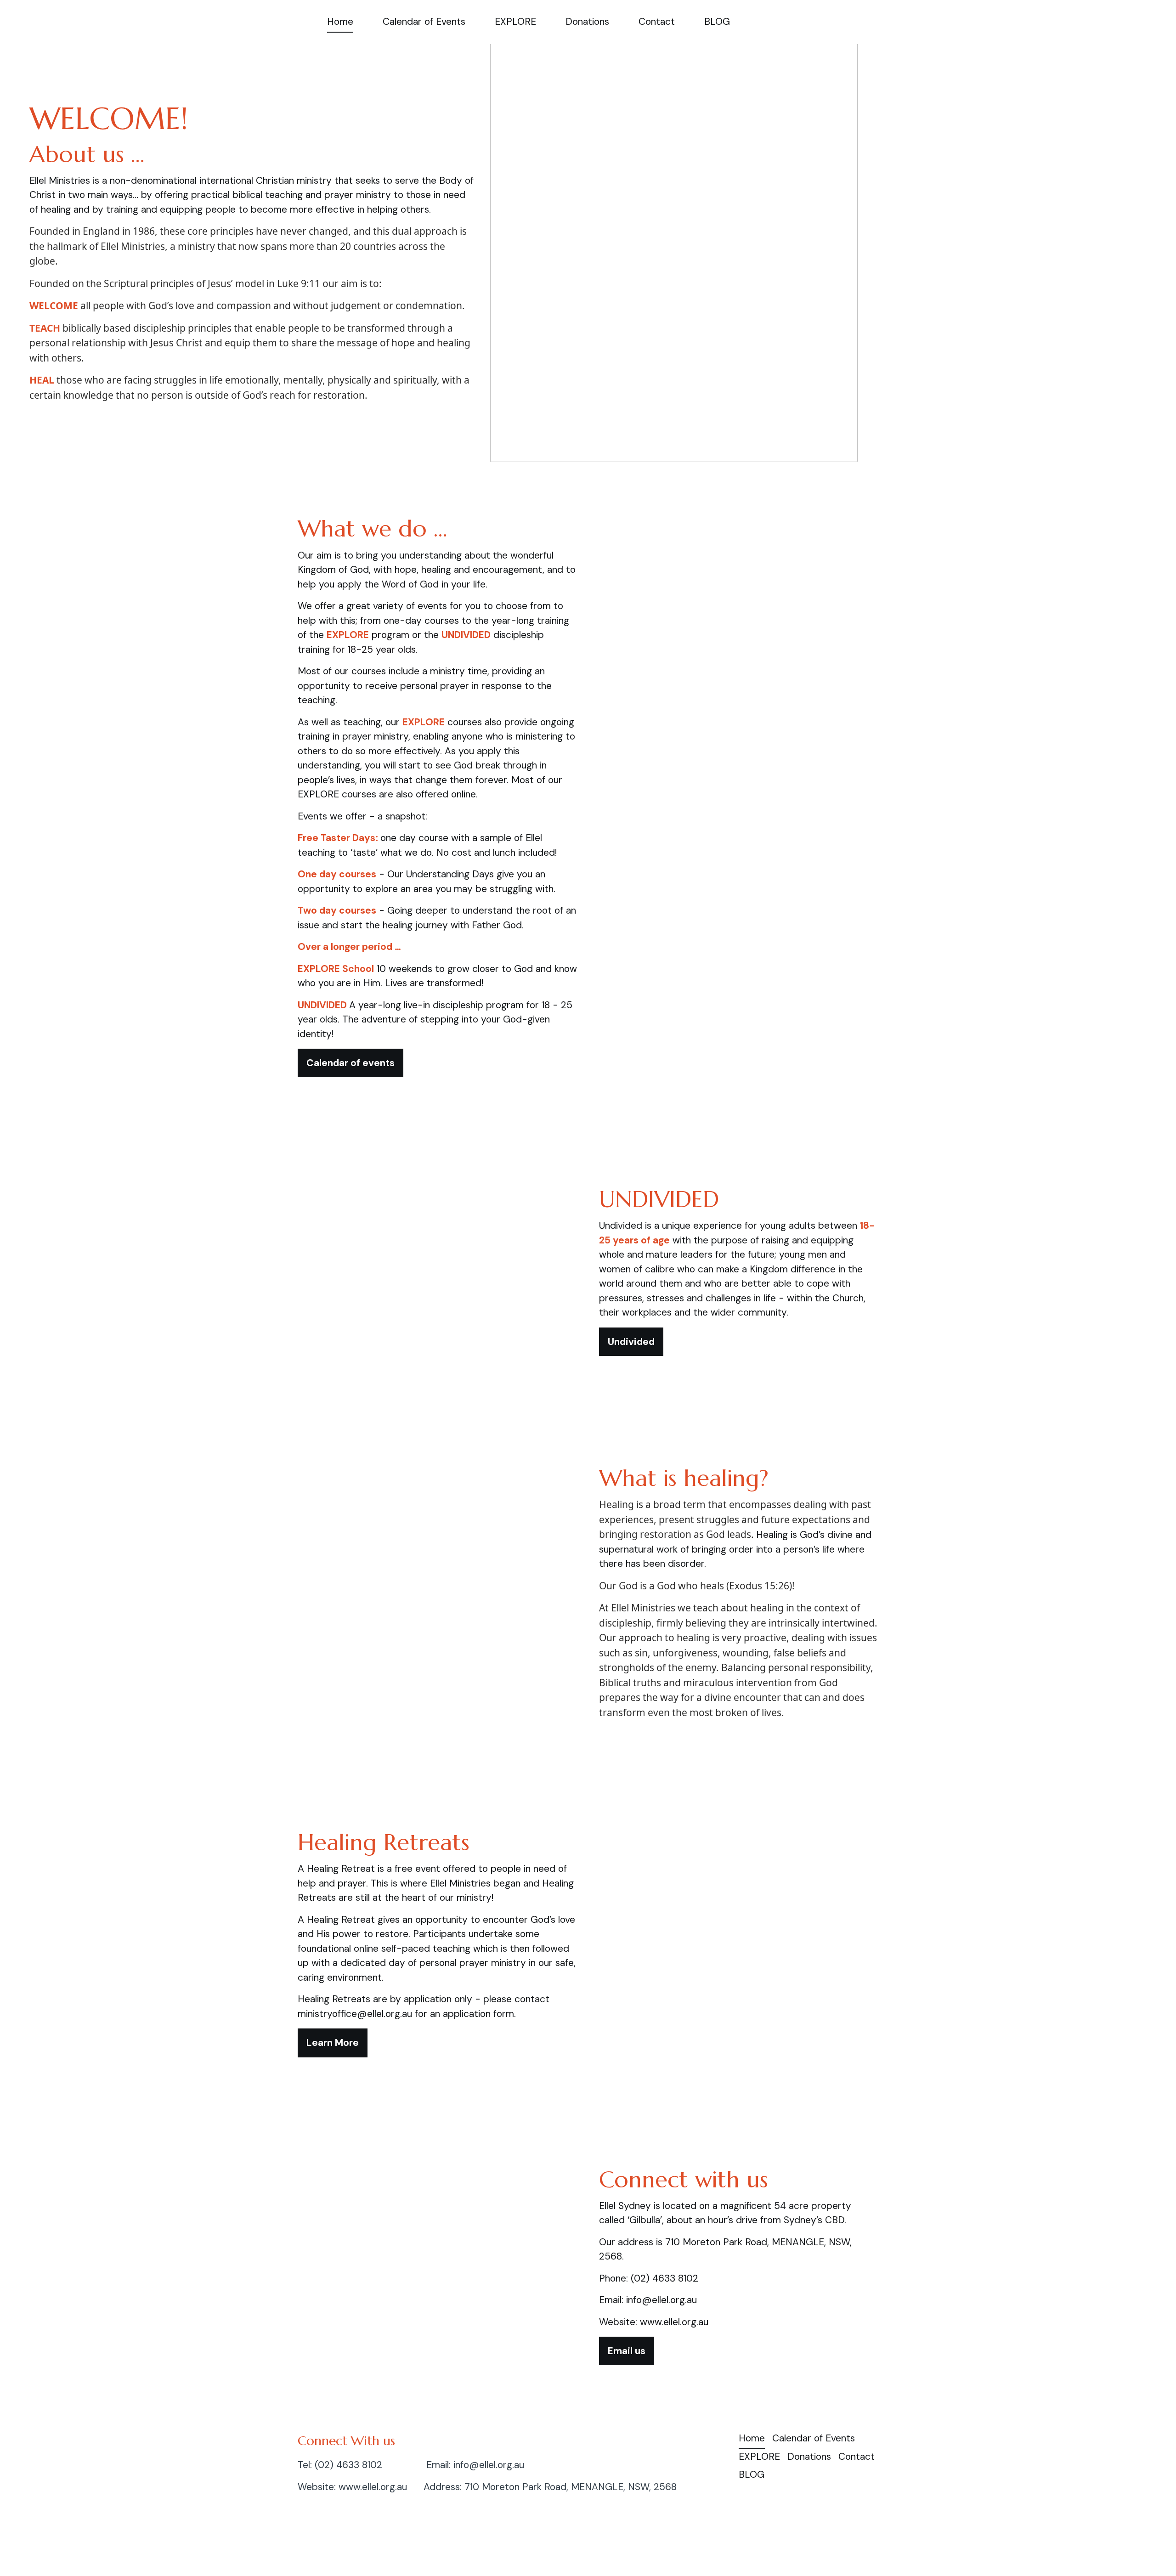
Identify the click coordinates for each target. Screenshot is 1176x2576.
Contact (657, 22)
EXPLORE (515, 22)
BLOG (717, 22)
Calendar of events (351, 1063)
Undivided (631, 1342)
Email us (627, 2351)
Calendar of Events (424, 22)
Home (340, 22)
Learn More (333, 2043)
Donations (587, 22)
